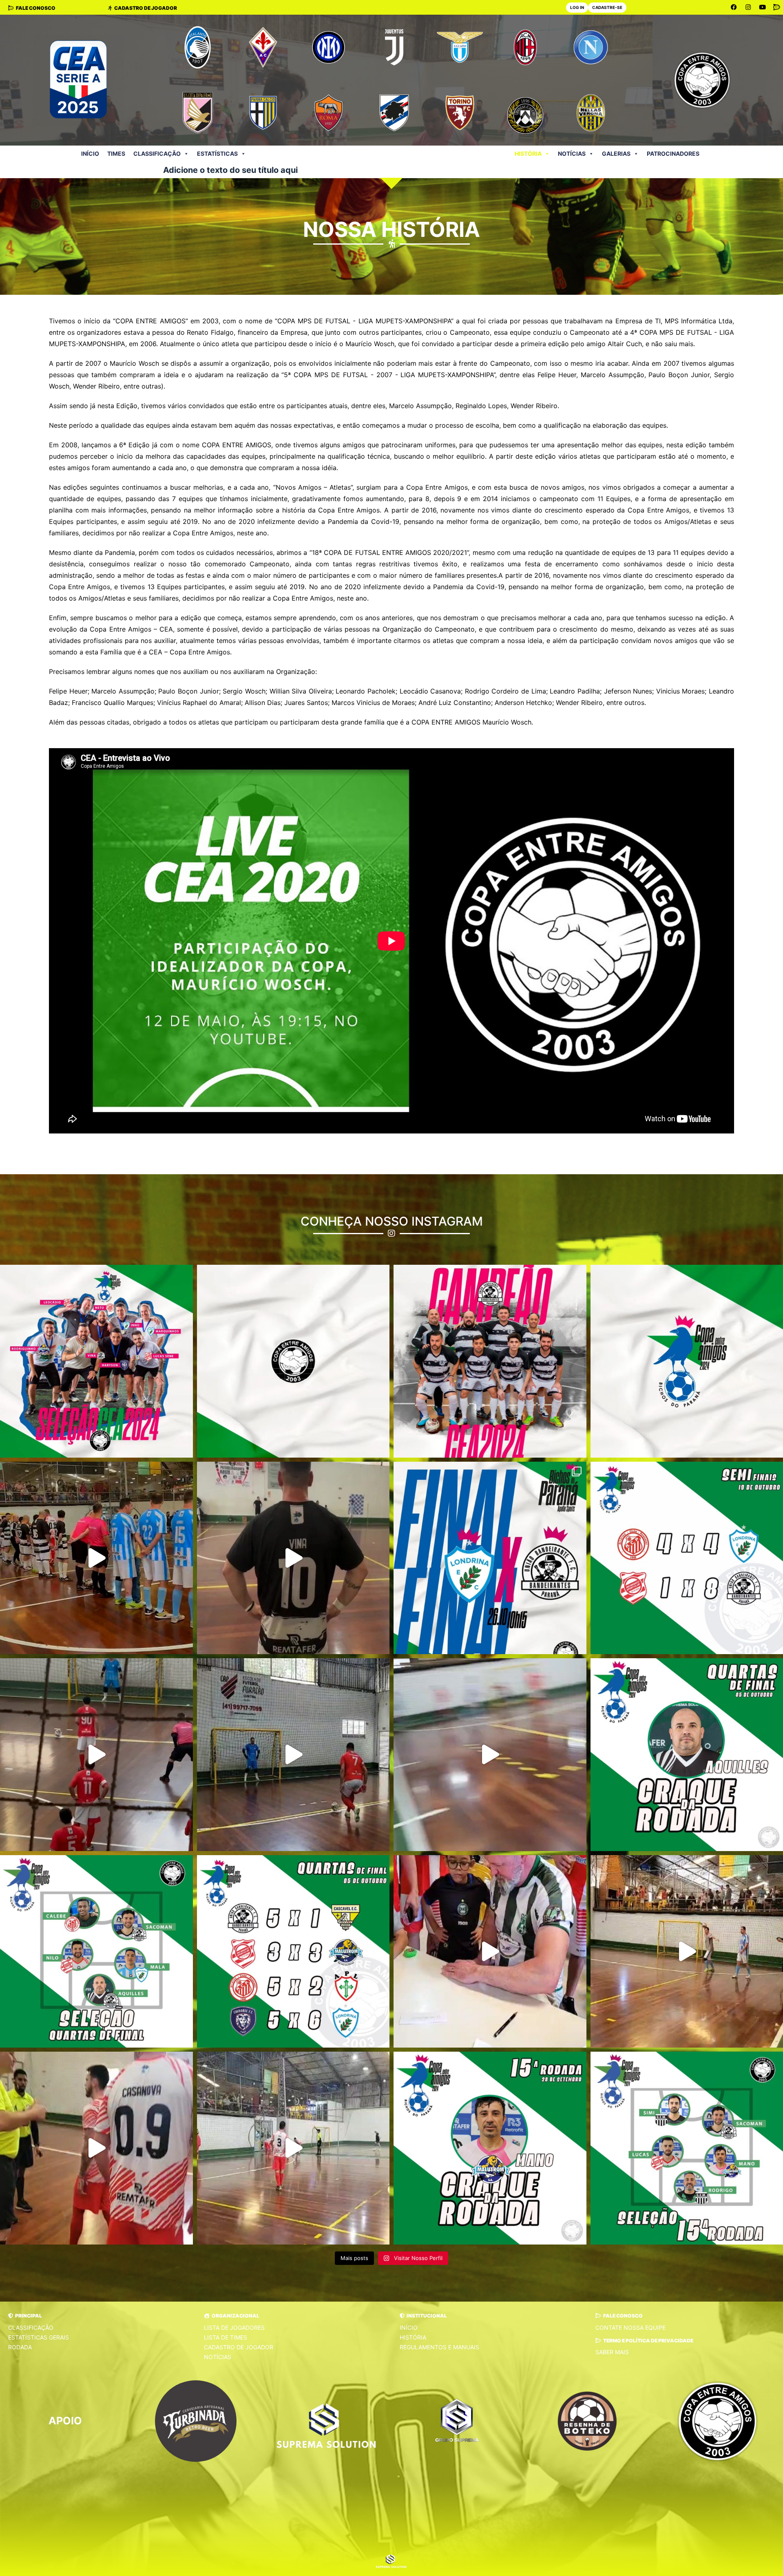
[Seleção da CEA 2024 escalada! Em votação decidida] (96, 1361)
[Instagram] (748, 7)
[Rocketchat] (777, 7)
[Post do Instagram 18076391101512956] (293, 1361)
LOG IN (577, 7)
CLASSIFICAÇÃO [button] (157, 154)
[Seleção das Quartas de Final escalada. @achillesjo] (96, 1952)
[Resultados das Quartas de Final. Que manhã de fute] (293, 1952)
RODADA (20, 2347)
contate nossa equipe (630, 2327)
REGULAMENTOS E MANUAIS (439, 2347)
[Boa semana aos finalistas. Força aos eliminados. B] (96, 1755)
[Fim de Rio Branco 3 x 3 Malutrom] (293, 2148)
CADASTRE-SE (607, 7)
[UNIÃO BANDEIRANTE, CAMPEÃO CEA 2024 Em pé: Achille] (490, 1361)
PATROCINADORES (673, 154)
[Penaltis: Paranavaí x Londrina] (293, 1755)
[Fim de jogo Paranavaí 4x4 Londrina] (490, 1755)
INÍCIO (90, 154)
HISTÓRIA (528, 154)
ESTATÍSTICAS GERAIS (39, 2337)
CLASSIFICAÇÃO (31, 2327)
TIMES (116, 154)
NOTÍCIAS (572, 154)
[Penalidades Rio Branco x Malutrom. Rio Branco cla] (96, 2148)
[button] (25, 2316)
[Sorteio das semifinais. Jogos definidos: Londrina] (490, 1952)
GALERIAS (616, 154)
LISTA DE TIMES (226, 2337)
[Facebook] (734, 7)
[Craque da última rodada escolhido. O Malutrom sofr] (490, 2148)
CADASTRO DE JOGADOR (239, 2347)
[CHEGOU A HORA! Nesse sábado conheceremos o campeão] (490, 1558)
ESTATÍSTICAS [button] (217, 154)
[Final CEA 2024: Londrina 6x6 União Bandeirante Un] (293, 1558)
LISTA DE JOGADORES (234, 2327)
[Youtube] (763, 7)
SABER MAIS (612, 2352)
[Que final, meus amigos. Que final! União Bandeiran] (96, 1558)
